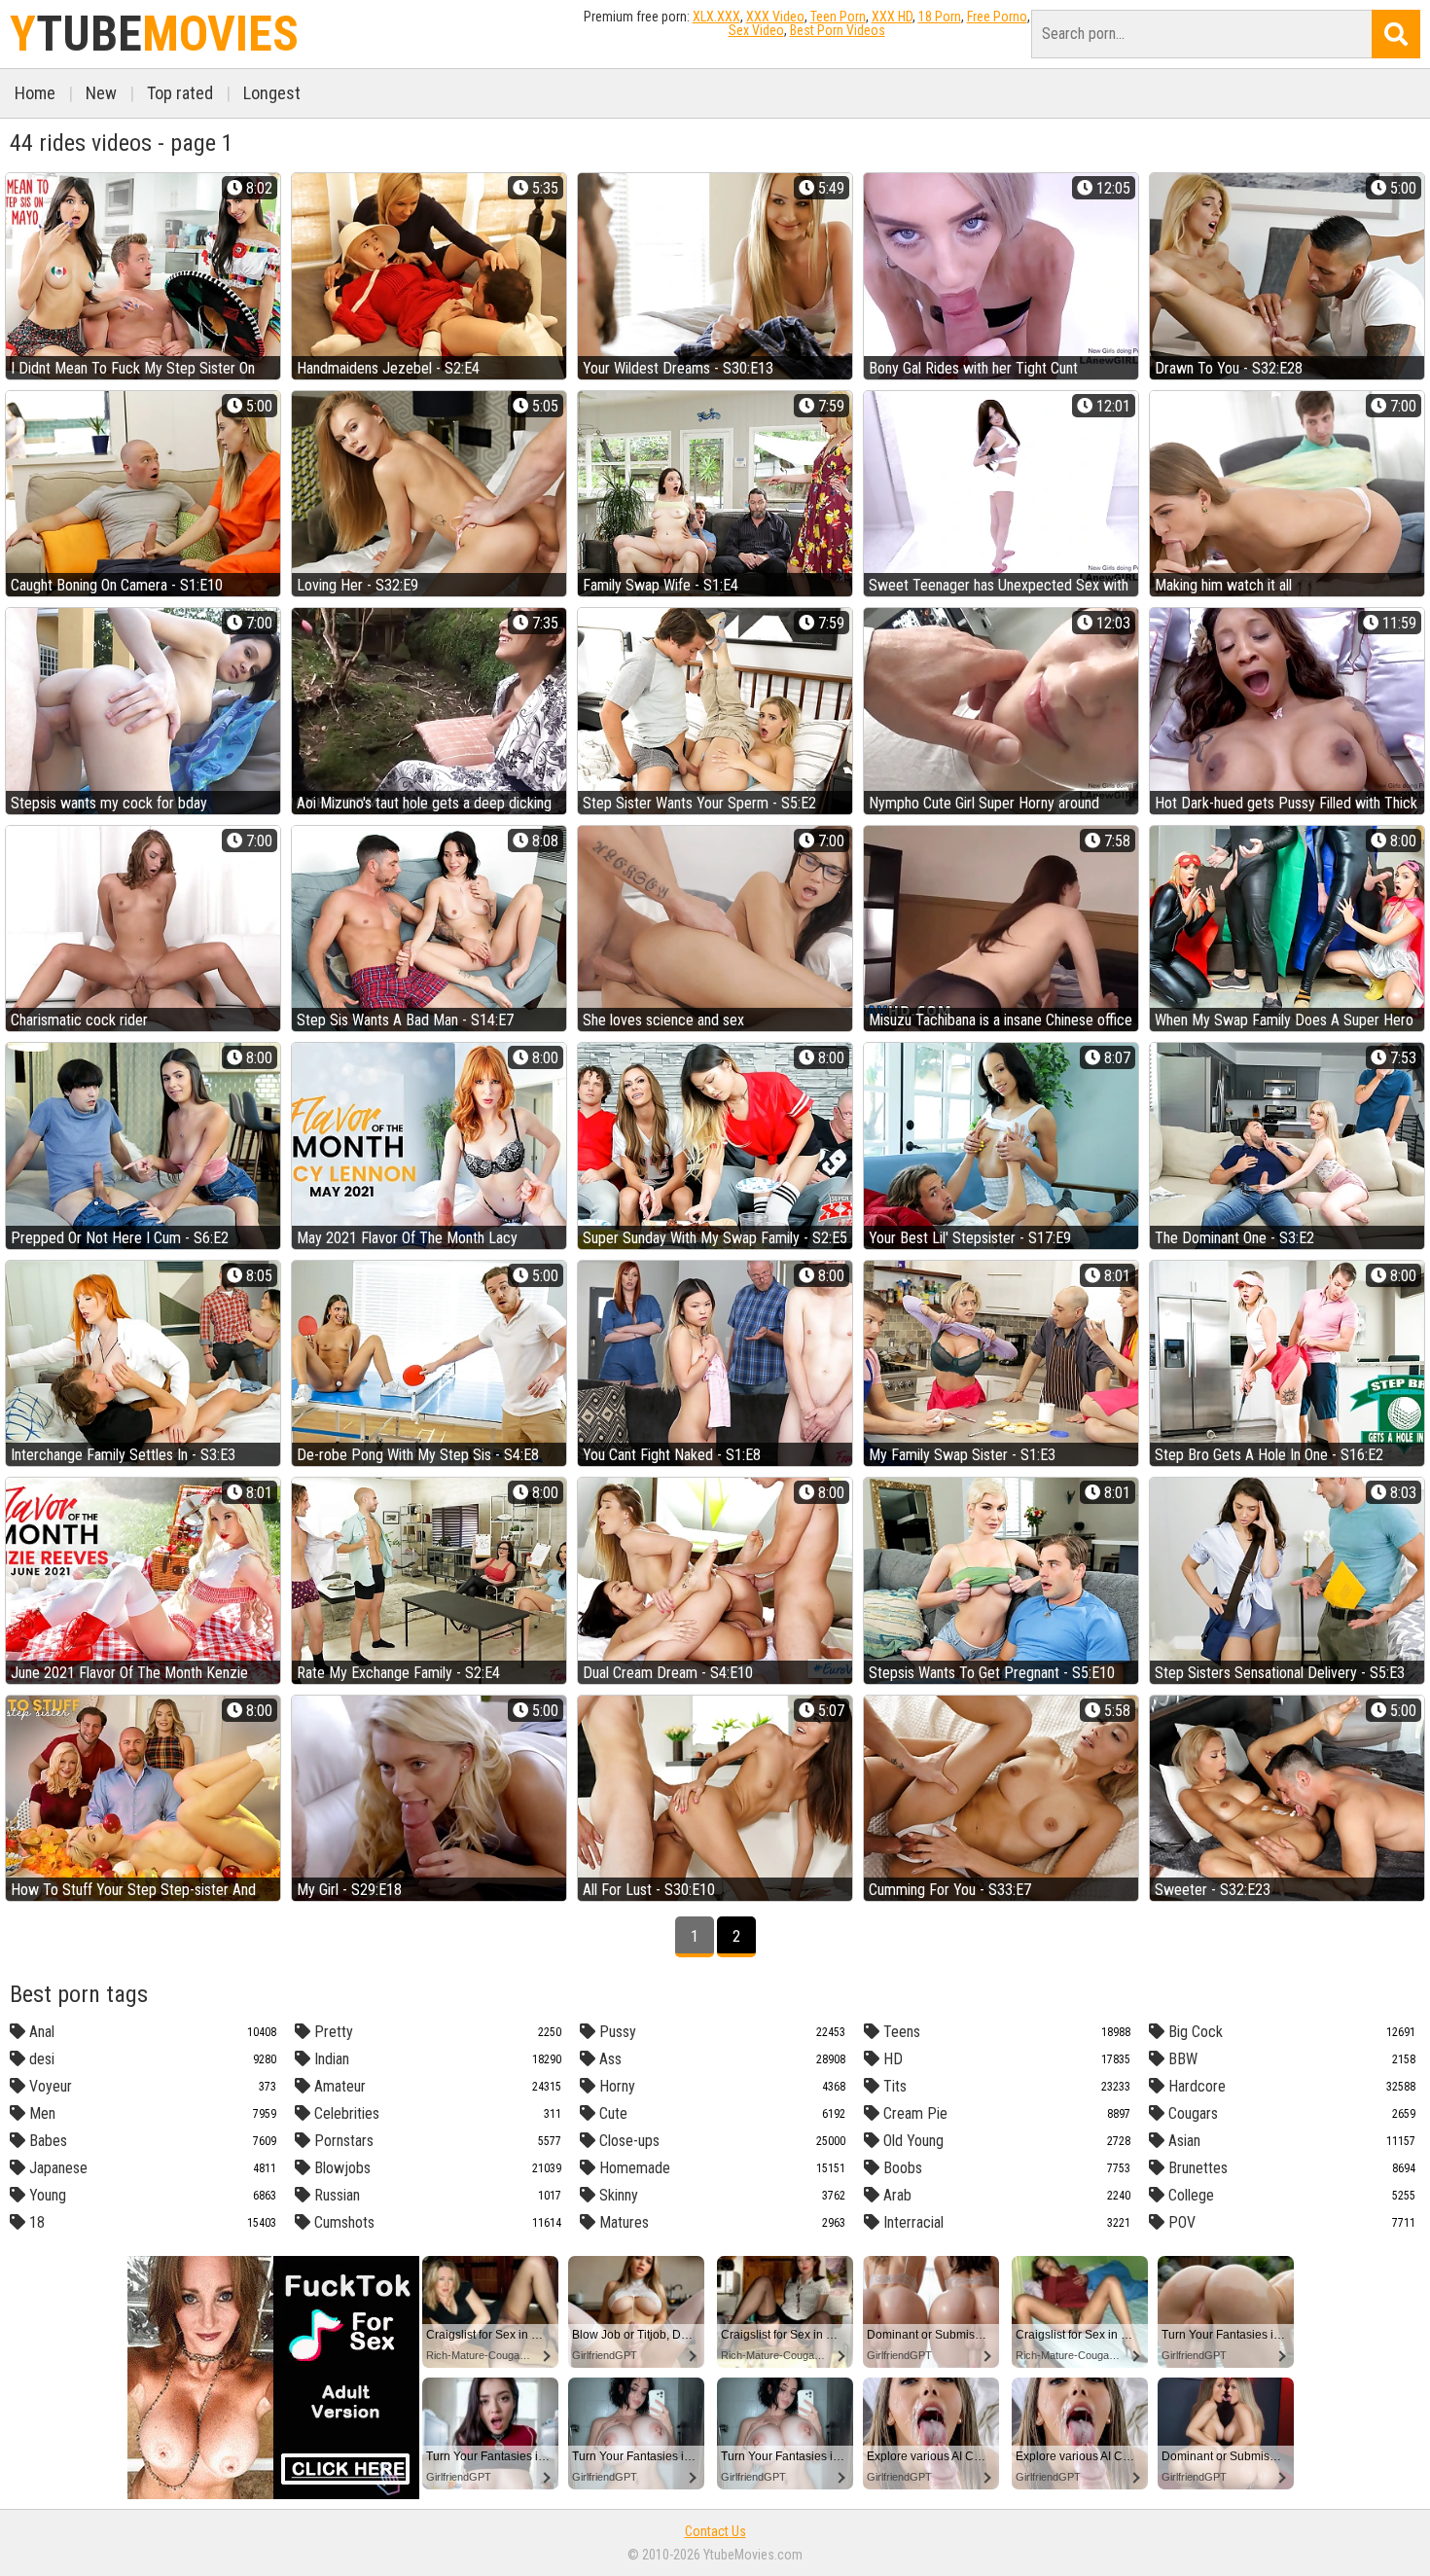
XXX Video (775, 17)
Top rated (180, 93)
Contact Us (715, 2531)
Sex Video (756, 30)
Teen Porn (838, 17)
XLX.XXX (716, 17)
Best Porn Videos (838, 30)
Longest (272, 93)
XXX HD (892, 17)
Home (35, 93)
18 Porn (940, 17)
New (101, 93)
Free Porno (997, 17)
